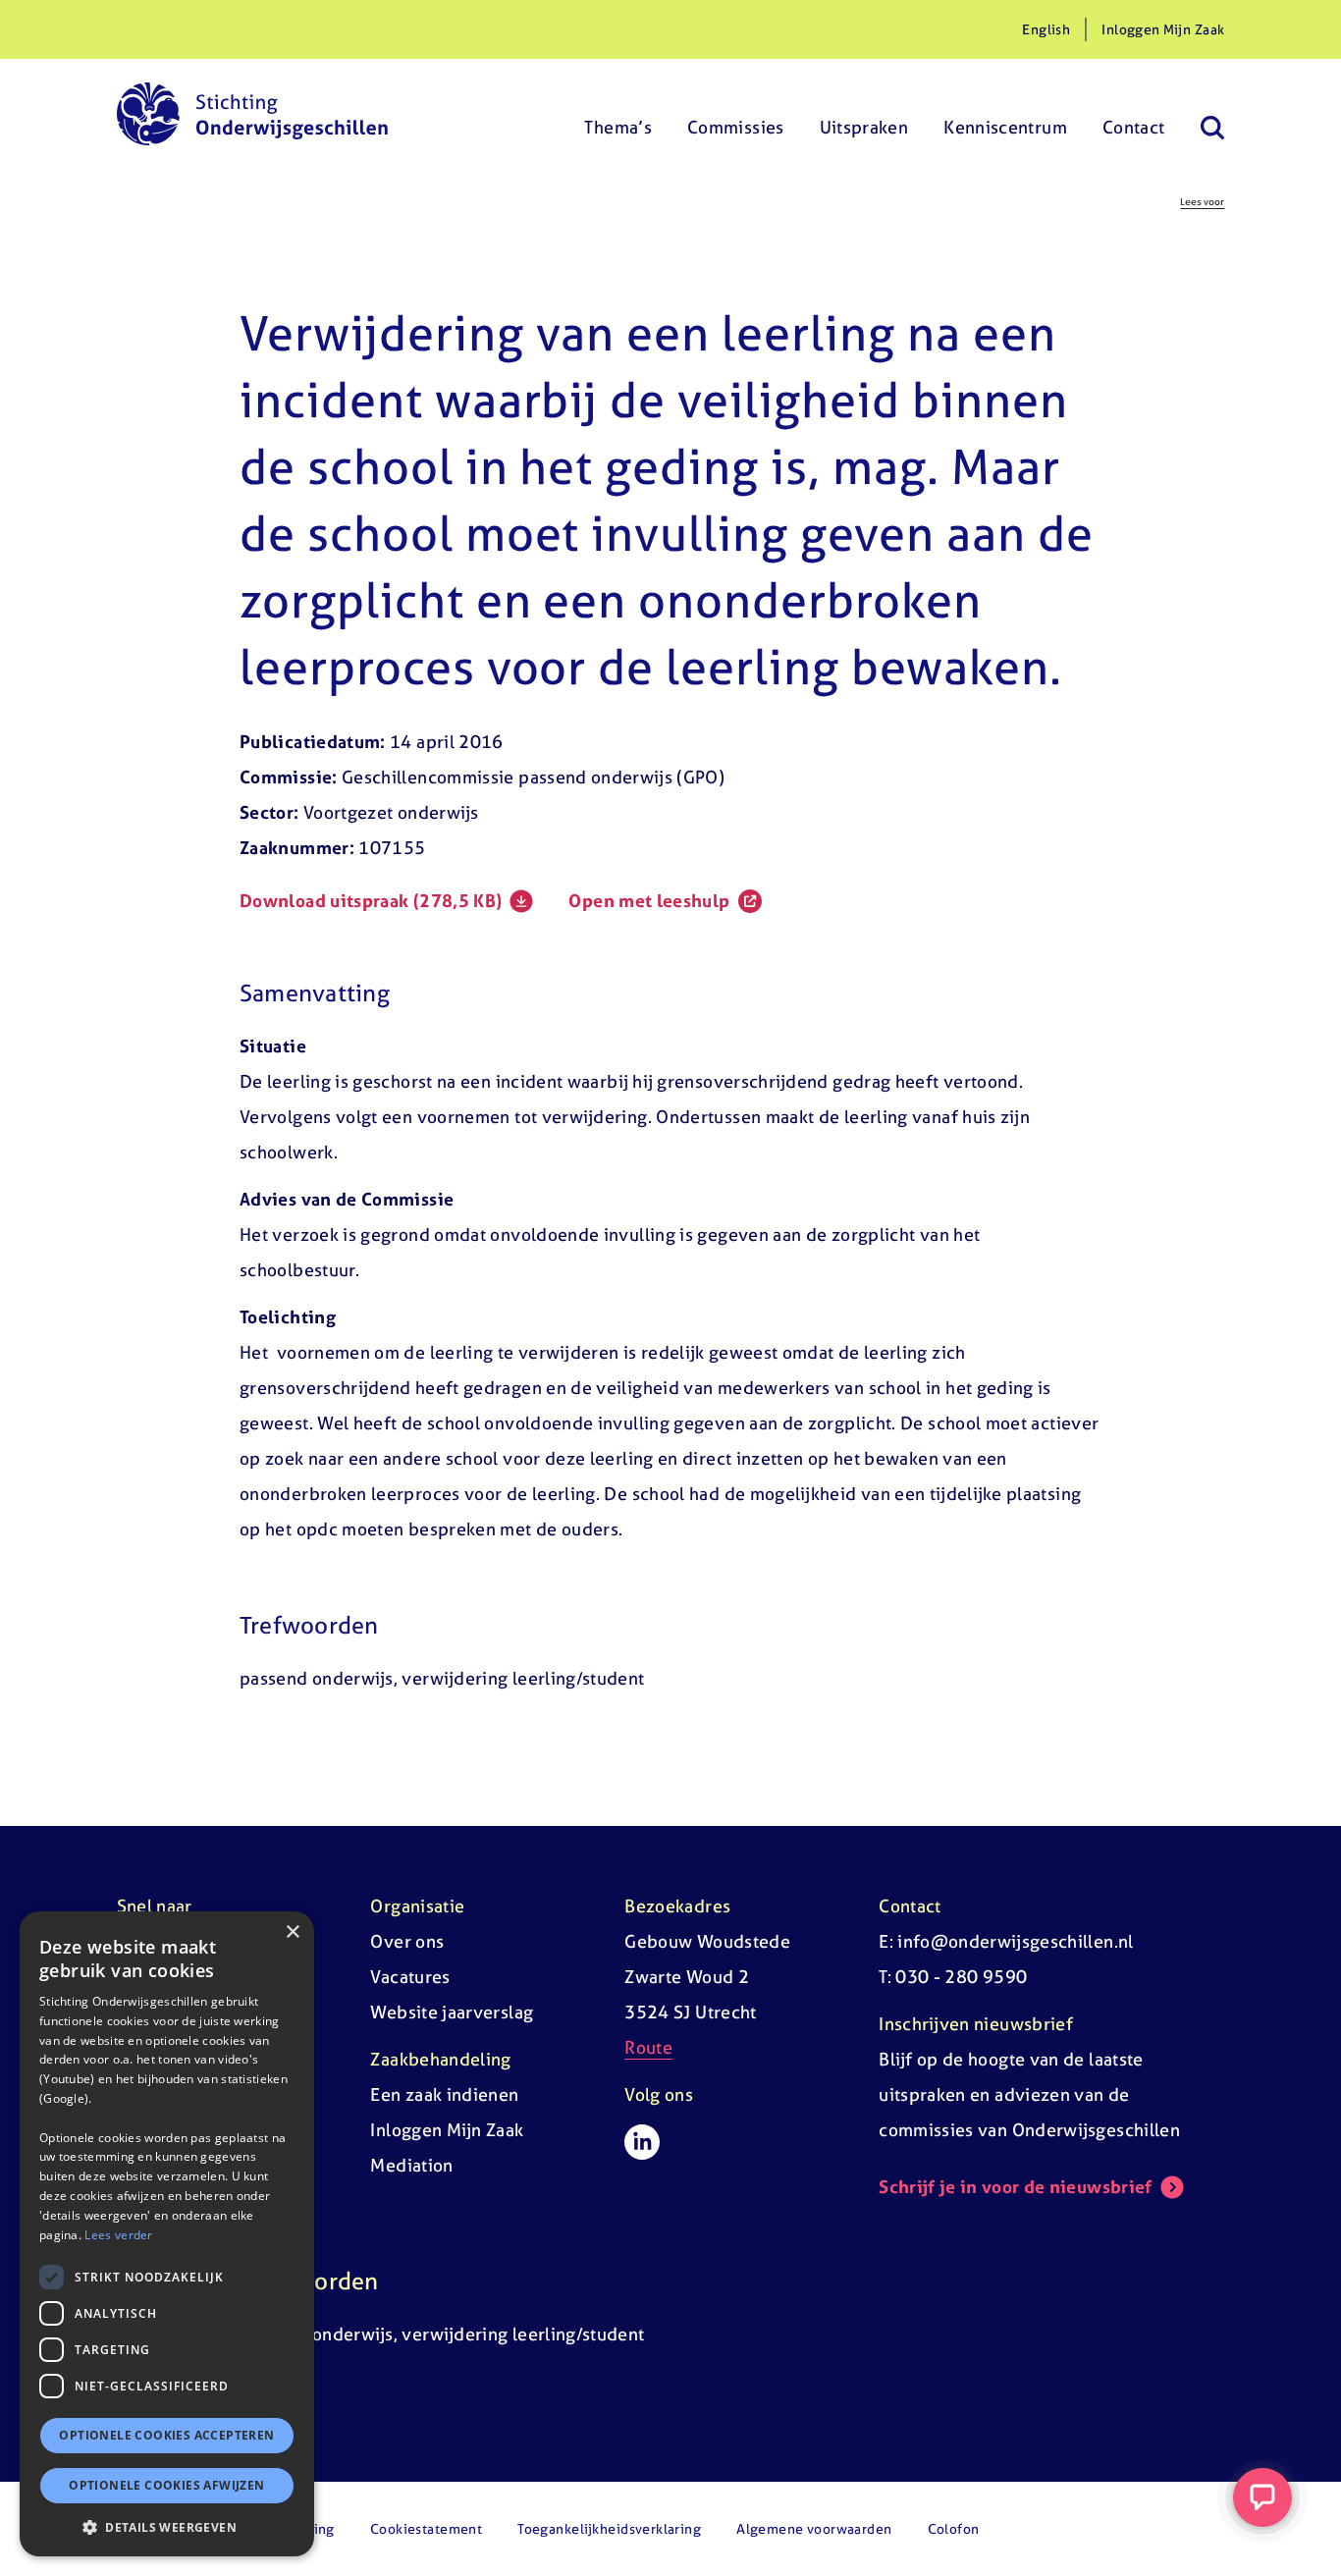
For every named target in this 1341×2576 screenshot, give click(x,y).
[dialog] (167, 2234)
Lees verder (118, 2234)
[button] (167, 2527)
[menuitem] (618, 114)
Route (648, 2047)
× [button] (292, 1932)
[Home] (252, 114)
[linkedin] (642, 2142)
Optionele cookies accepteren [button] (166, 2435)
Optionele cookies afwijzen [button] (166, 2485)
